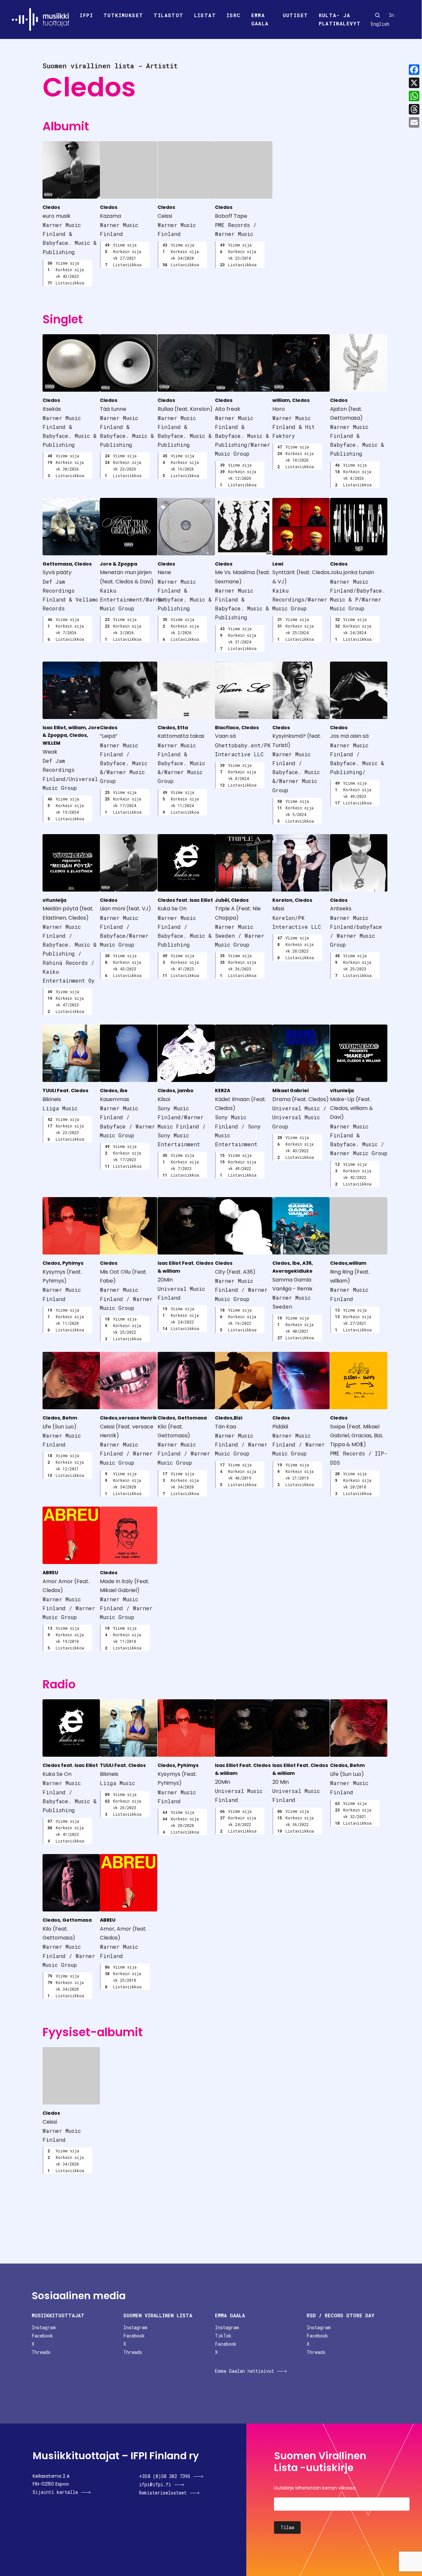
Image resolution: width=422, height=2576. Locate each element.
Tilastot (168, 15)
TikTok (223, 2336)
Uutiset (296, 15)
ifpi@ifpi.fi (155, 2484)
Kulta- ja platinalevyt (340, 19)
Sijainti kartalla (55, 2492)
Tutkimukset (123, 15)
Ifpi (86, 15)
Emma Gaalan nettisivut (244, 2371)
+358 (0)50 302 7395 (165, 2476)
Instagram (44, 2327)
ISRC (234, 15)
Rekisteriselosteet (163, 2493)
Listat (205, 15)
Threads (41, 2352)
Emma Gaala (260, 19)
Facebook (42, 2336)
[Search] (377, 15)
